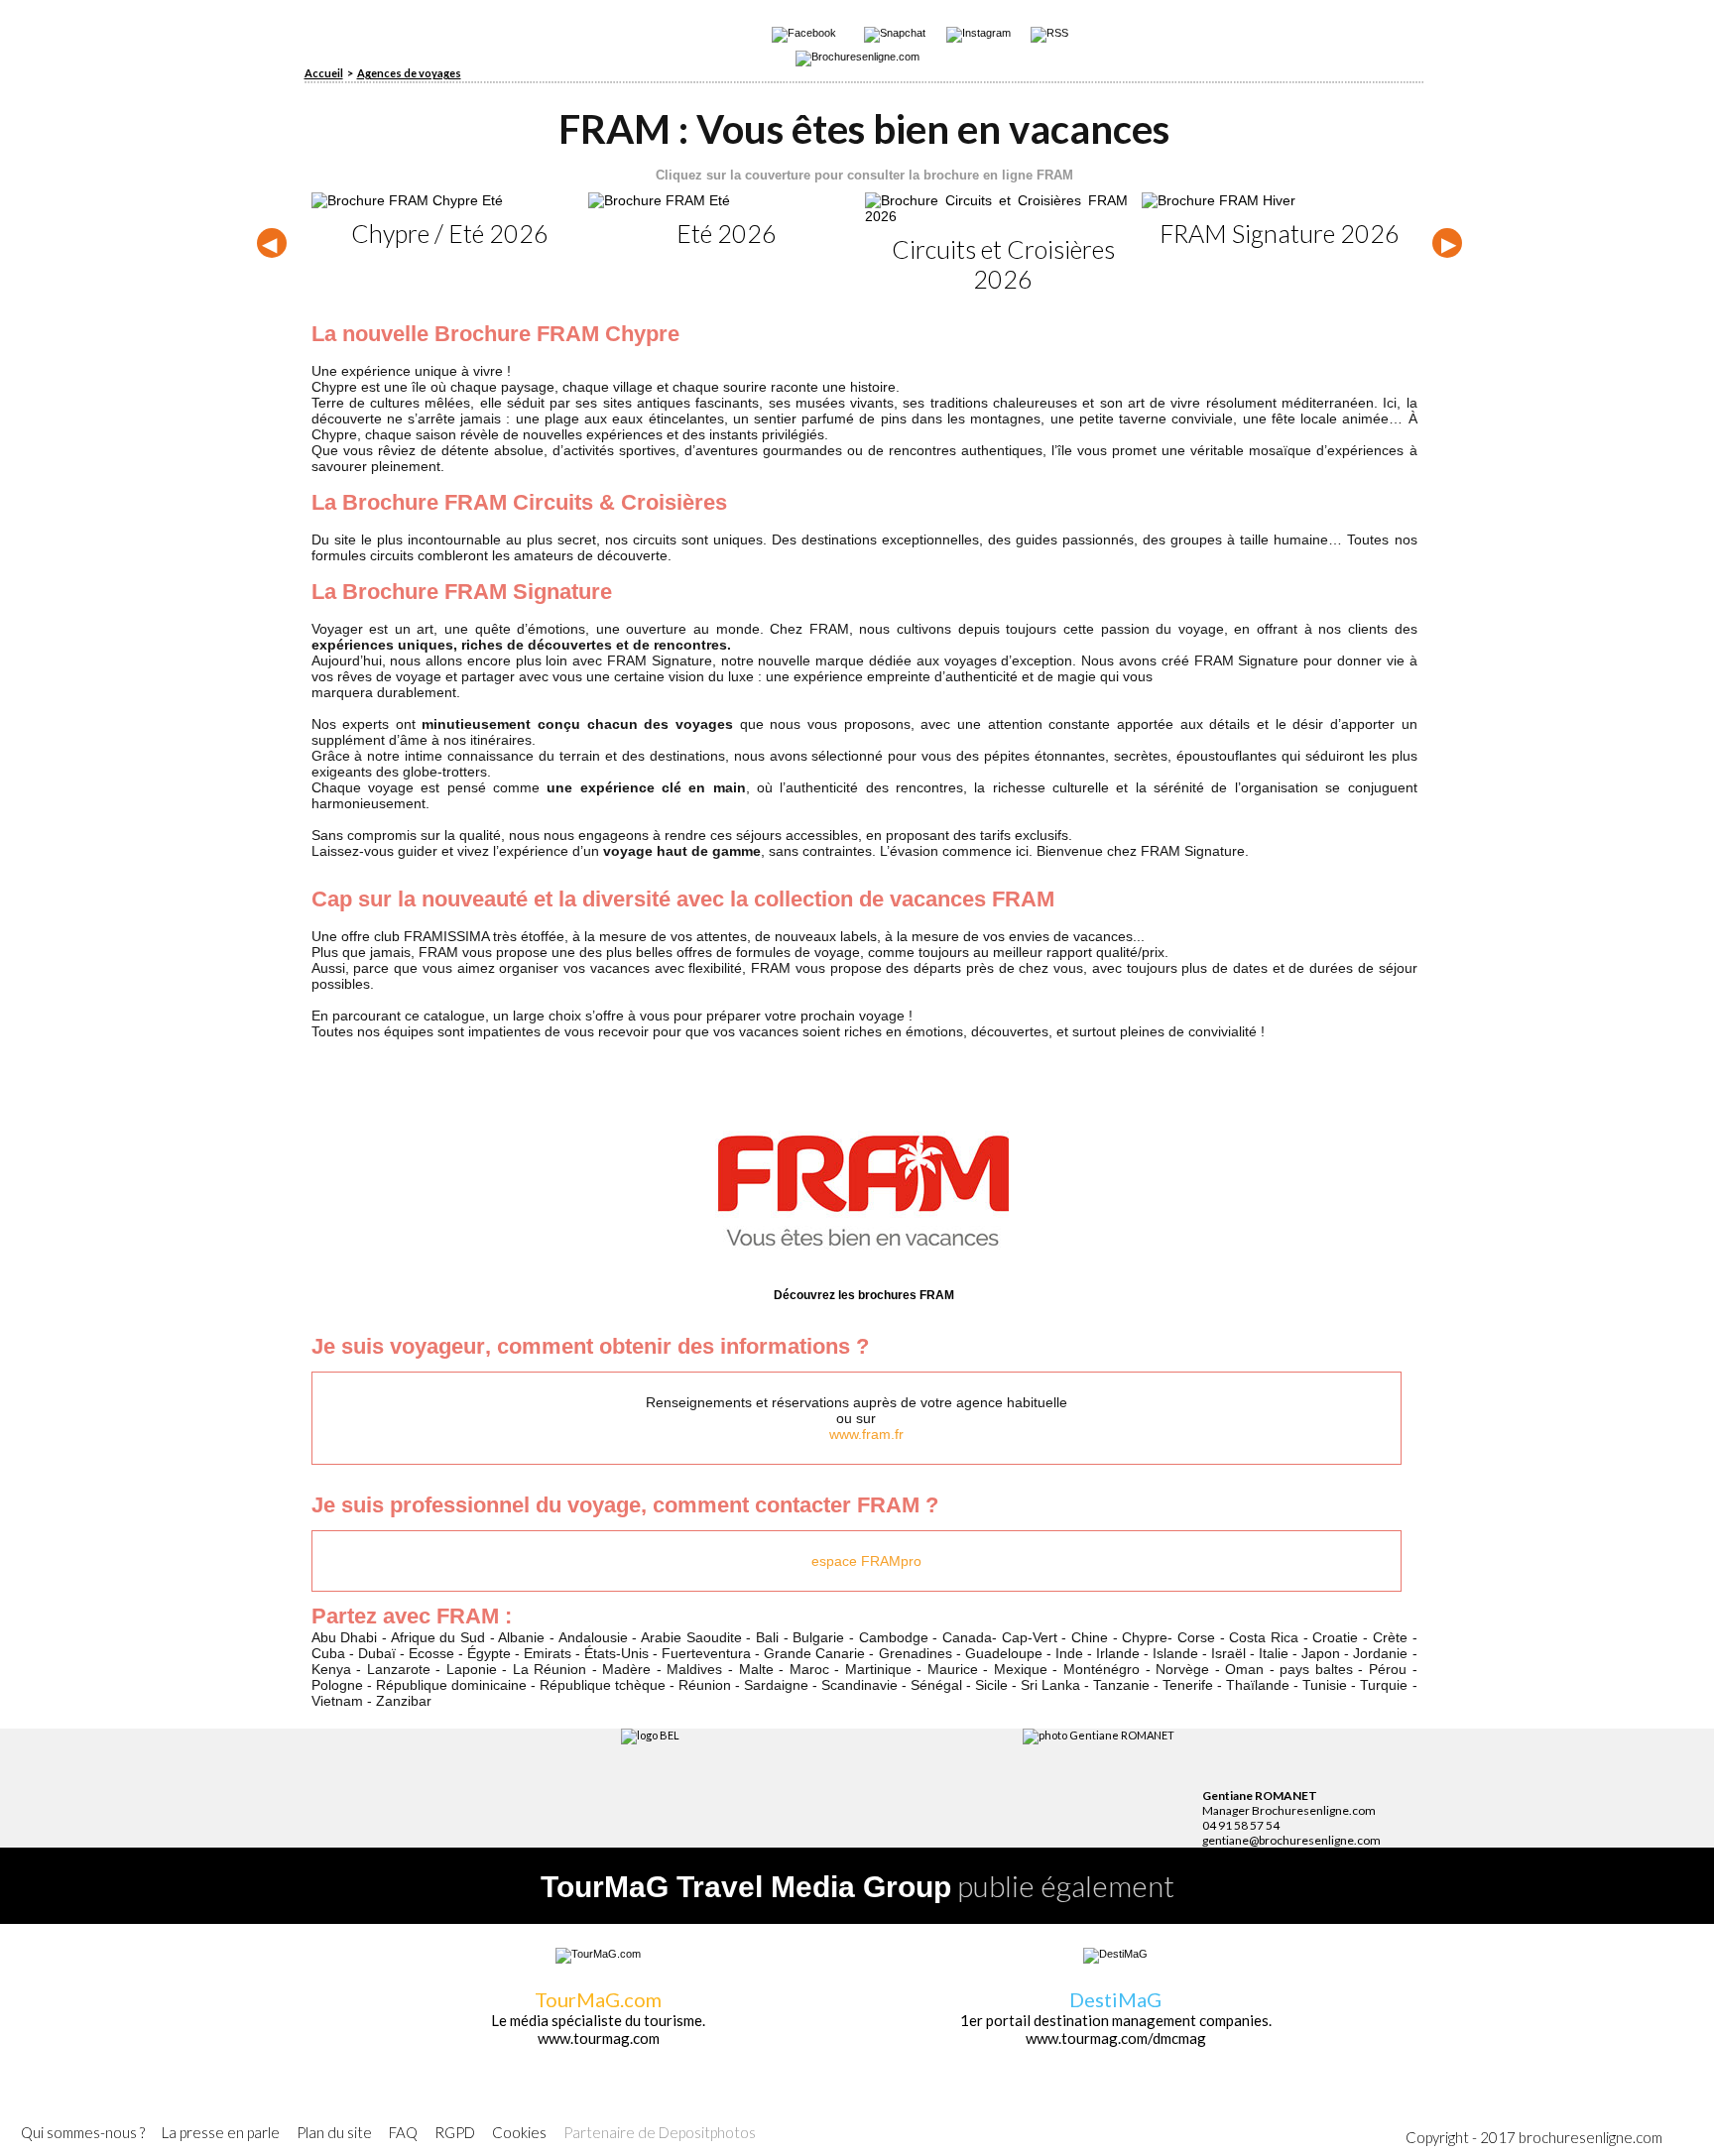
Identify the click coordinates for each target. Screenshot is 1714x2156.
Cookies (519, 2132)
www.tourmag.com (599, 2038)
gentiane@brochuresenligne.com (1291, 1840)
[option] (450, 220)
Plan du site (334, 2132)
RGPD (455, 2132)
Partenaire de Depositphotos (660, 2132)
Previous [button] (272, 243)
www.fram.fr (866, 1434)
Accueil (324, 73)
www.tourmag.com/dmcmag (1116, 2038)
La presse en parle (221, 2132)
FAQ (403, 2132)
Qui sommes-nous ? (83, 2132)
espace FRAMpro (866, 1561)
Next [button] (1447, 243)
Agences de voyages (409, 73)
